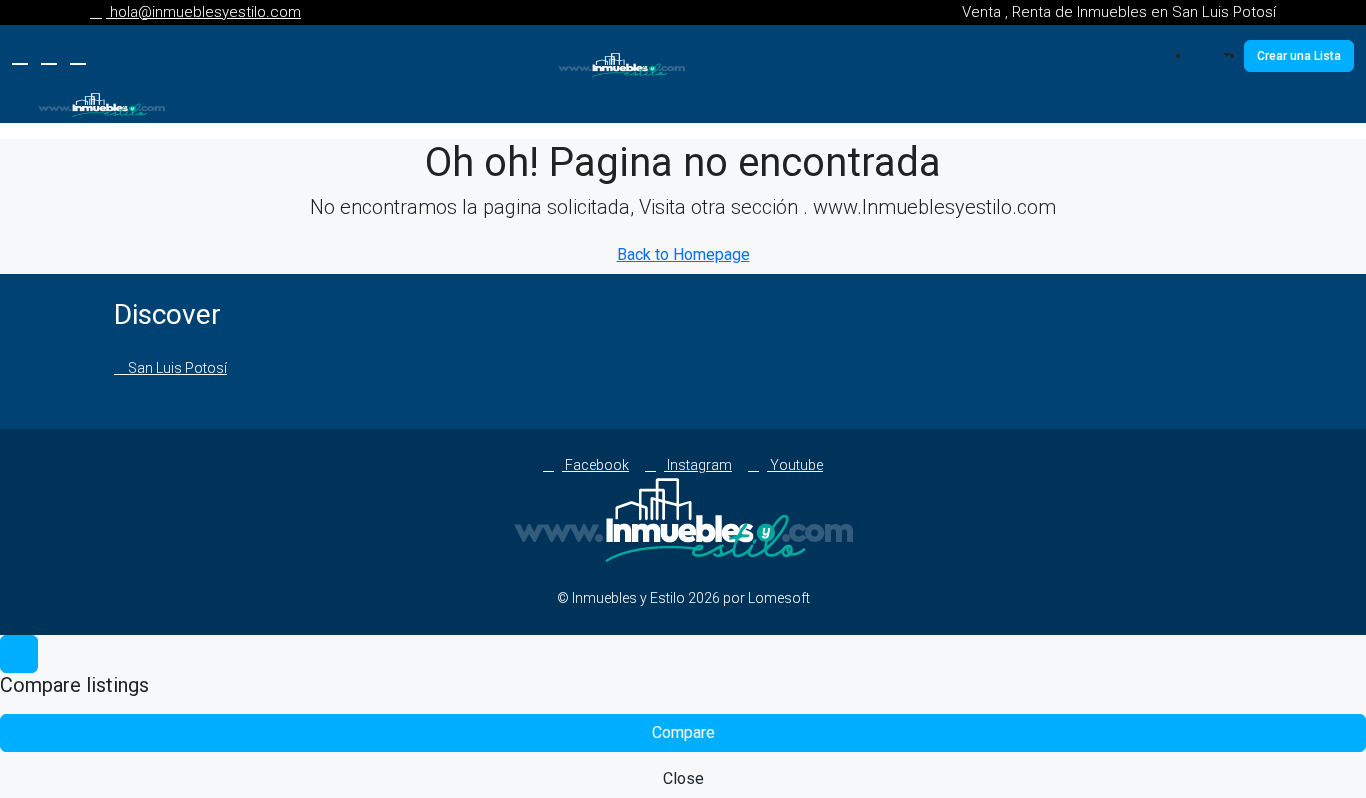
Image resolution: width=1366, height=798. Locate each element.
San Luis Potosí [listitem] (176, 368)
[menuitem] (1217, 56)
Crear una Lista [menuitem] (1299, 56)
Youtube (795, 465)
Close (683, 778)
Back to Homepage (683, 254)
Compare (683, 732)
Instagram (698, 465)
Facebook (595, 465)
